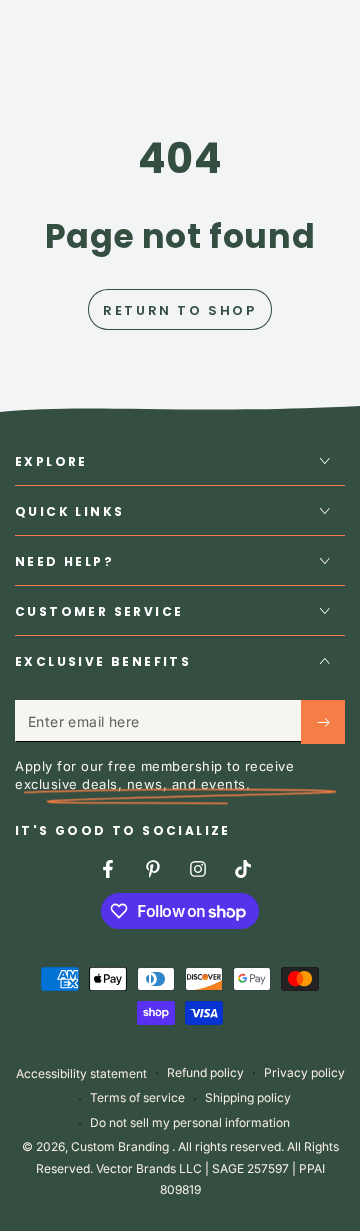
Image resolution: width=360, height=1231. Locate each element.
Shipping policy (248, 1097)
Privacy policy (304, 1072)
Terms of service (137, 1097)
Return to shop (179, 310)
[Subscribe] (323, 722)
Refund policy (205, 1072)
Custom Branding (121, 1146)
